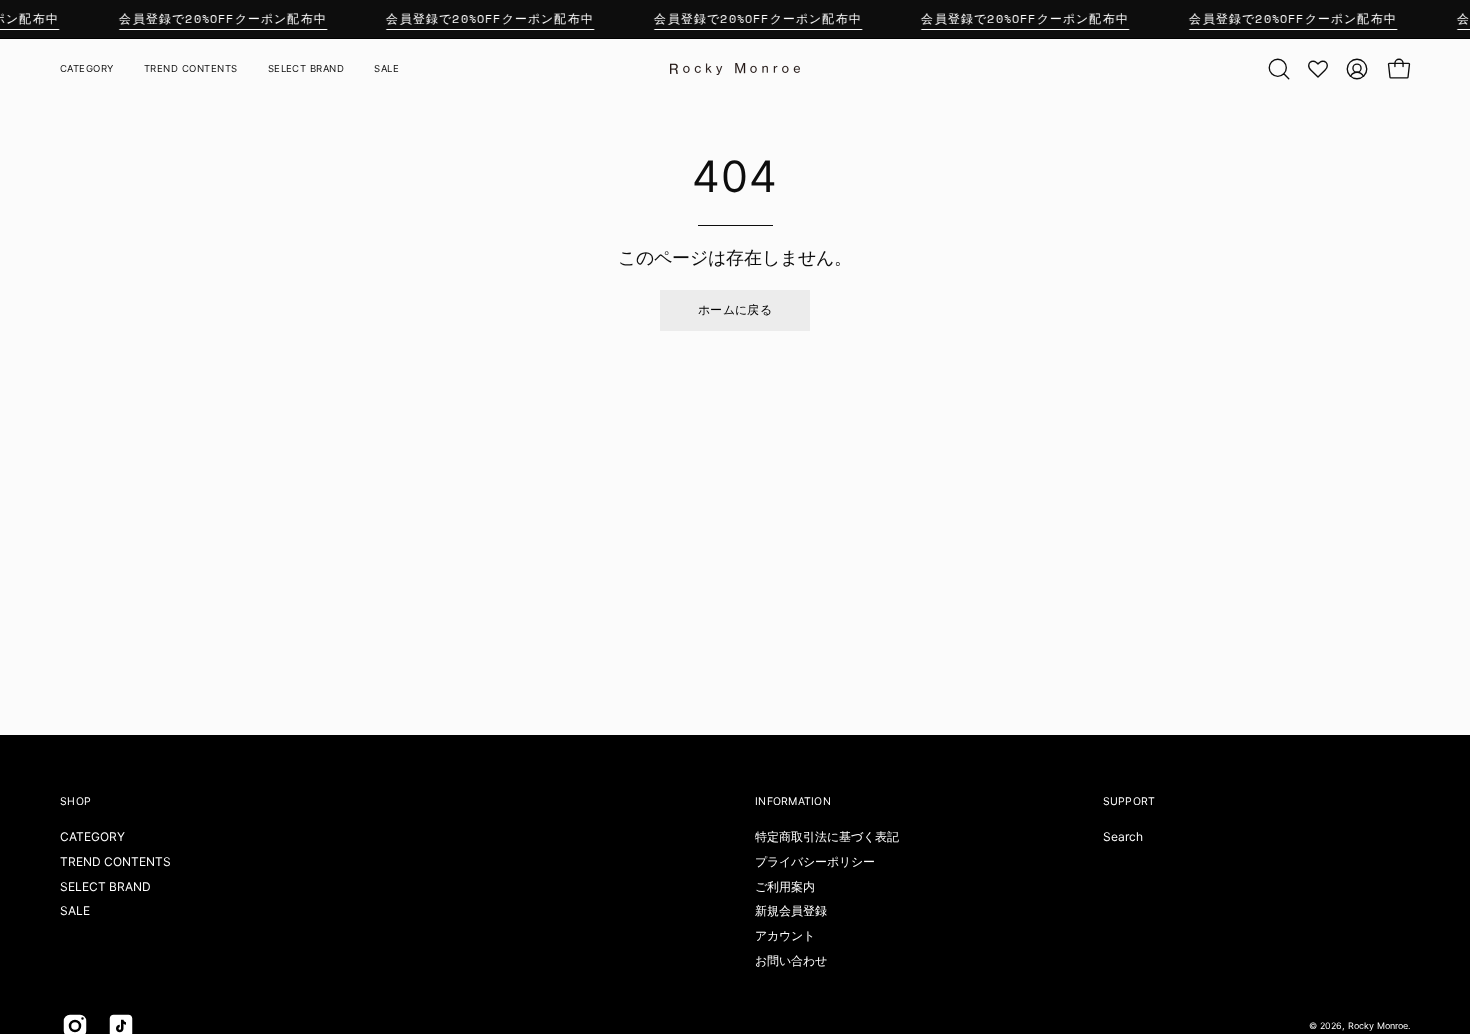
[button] (1279, 69)
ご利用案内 (785, 886)
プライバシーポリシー (815, 861)
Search (1123, 836)
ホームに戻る (735, 309)
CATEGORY (92, 836)
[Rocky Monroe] (735, 69)
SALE (75, 910)
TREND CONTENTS (115, 861)
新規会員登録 (791, 910)
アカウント (785, 935)
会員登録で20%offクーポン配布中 (223, 18)
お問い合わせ (791, 960)
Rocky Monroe (1378, 1025)
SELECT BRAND (105, 886)
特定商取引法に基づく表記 (827, 836)
